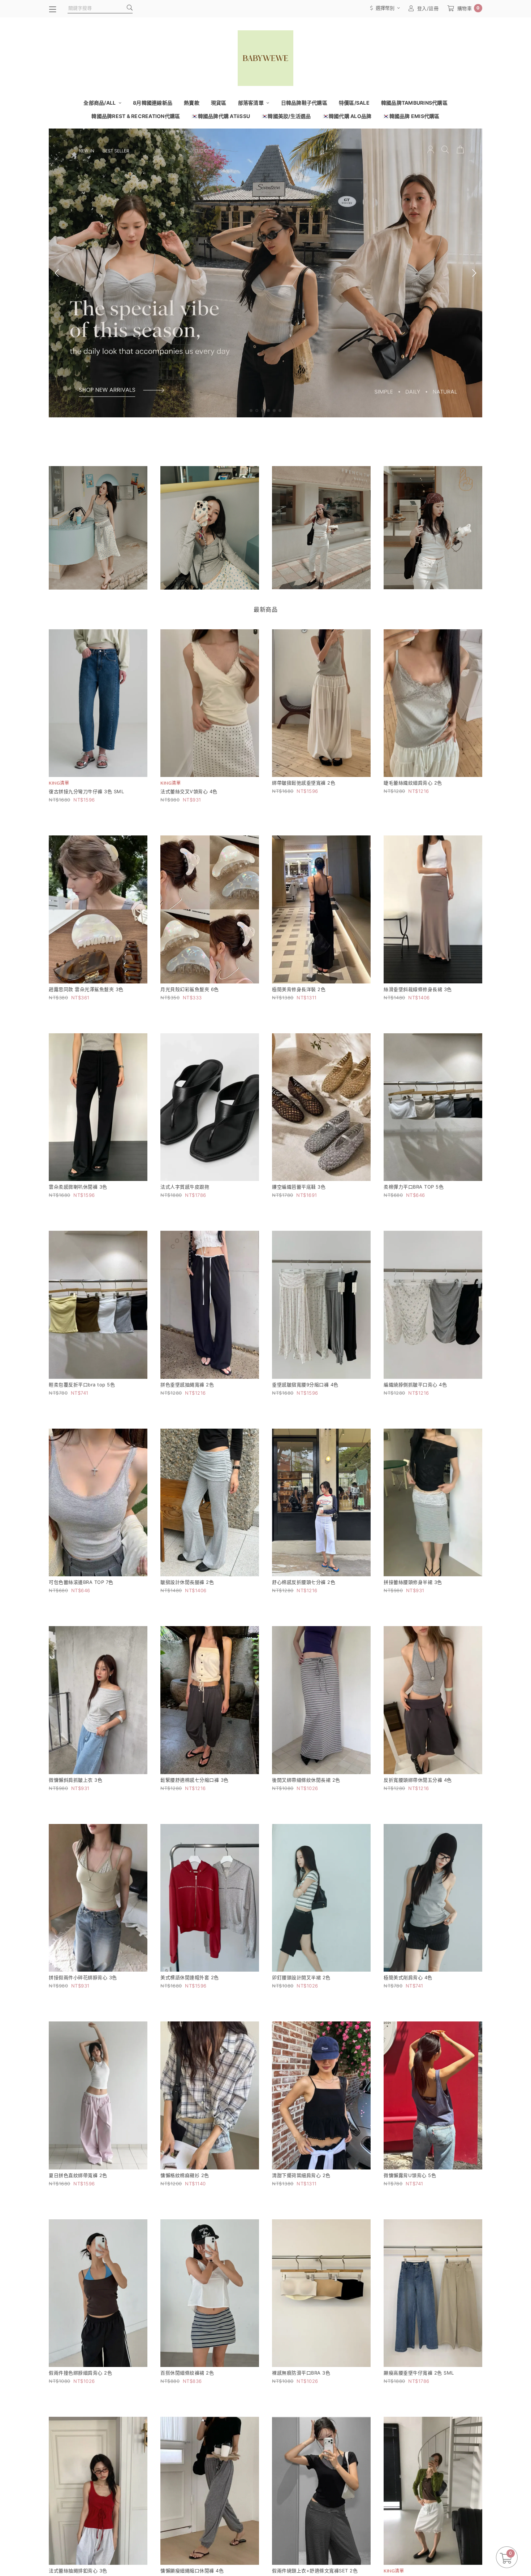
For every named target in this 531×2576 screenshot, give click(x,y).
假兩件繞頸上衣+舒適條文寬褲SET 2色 (315, 2571)
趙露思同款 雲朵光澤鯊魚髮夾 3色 (86, 989)
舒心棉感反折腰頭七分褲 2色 (304, 1582)
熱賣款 (192, 103)
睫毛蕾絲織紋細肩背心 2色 (413, 783)
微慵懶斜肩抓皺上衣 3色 (75, 1780)
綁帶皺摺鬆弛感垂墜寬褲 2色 (304, 783)
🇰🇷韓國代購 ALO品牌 (347, 116)
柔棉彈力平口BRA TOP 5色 (414, 1187)
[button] (251, 410)
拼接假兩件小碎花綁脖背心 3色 (83, 1977)
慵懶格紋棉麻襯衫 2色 (185, 2175)
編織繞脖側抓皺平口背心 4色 (415, 1385)
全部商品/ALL (100, 103)
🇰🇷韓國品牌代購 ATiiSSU (221, 116)
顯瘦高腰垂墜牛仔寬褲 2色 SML (419, 2373)
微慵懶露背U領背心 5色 (410, 2175)
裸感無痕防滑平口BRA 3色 (301, 2373)
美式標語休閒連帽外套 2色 (190, 1977)
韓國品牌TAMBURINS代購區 (414, 103)
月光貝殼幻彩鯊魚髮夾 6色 (190, 989)
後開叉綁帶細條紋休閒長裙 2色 (306, 1780)
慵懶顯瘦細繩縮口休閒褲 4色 (192, 2571)
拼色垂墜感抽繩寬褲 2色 (187, 1385)
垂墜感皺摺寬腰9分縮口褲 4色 (305, 1385)
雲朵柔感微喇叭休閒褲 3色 (78, 1187)
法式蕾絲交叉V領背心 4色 (189, 791)
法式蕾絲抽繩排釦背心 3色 (78, 2571)
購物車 (469, 8)
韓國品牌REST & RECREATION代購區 (136, 116)
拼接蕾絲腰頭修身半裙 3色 (413, 1582)
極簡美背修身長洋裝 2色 (299, 989)
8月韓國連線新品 (153, 103)
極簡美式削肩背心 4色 (408, 1977)
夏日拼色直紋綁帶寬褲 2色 (78, 2175)
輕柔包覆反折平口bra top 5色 (82, 1385)
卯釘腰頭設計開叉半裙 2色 (301, 1977)
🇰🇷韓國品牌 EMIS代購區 (411, 116)
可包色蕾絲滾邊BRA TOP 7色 (81, 1582)
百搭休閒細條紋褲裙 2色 (187, 2373)
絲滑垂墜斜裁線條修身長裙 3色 (418, 989)
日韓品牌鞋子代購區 (304, 103)
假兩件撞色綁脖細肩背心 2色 (80, 2373)
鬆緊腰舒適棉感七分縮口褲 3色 (195, 1780)
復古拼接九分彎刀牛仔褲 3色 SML (86, 791)
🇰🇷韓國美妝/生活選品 (286, 116)
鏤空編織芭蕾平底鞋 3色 (299, 1187)
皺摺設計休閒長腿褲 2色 (187, 1582)
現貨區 (219, 103)
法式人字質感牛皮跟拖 (185, 1187)
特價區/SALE (354, 103)
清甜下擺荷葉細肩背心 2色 (301, 2175)
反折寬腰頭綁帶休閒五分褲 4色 (418, 1780)
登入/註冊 (428, 8)
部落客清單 (252, 103)
